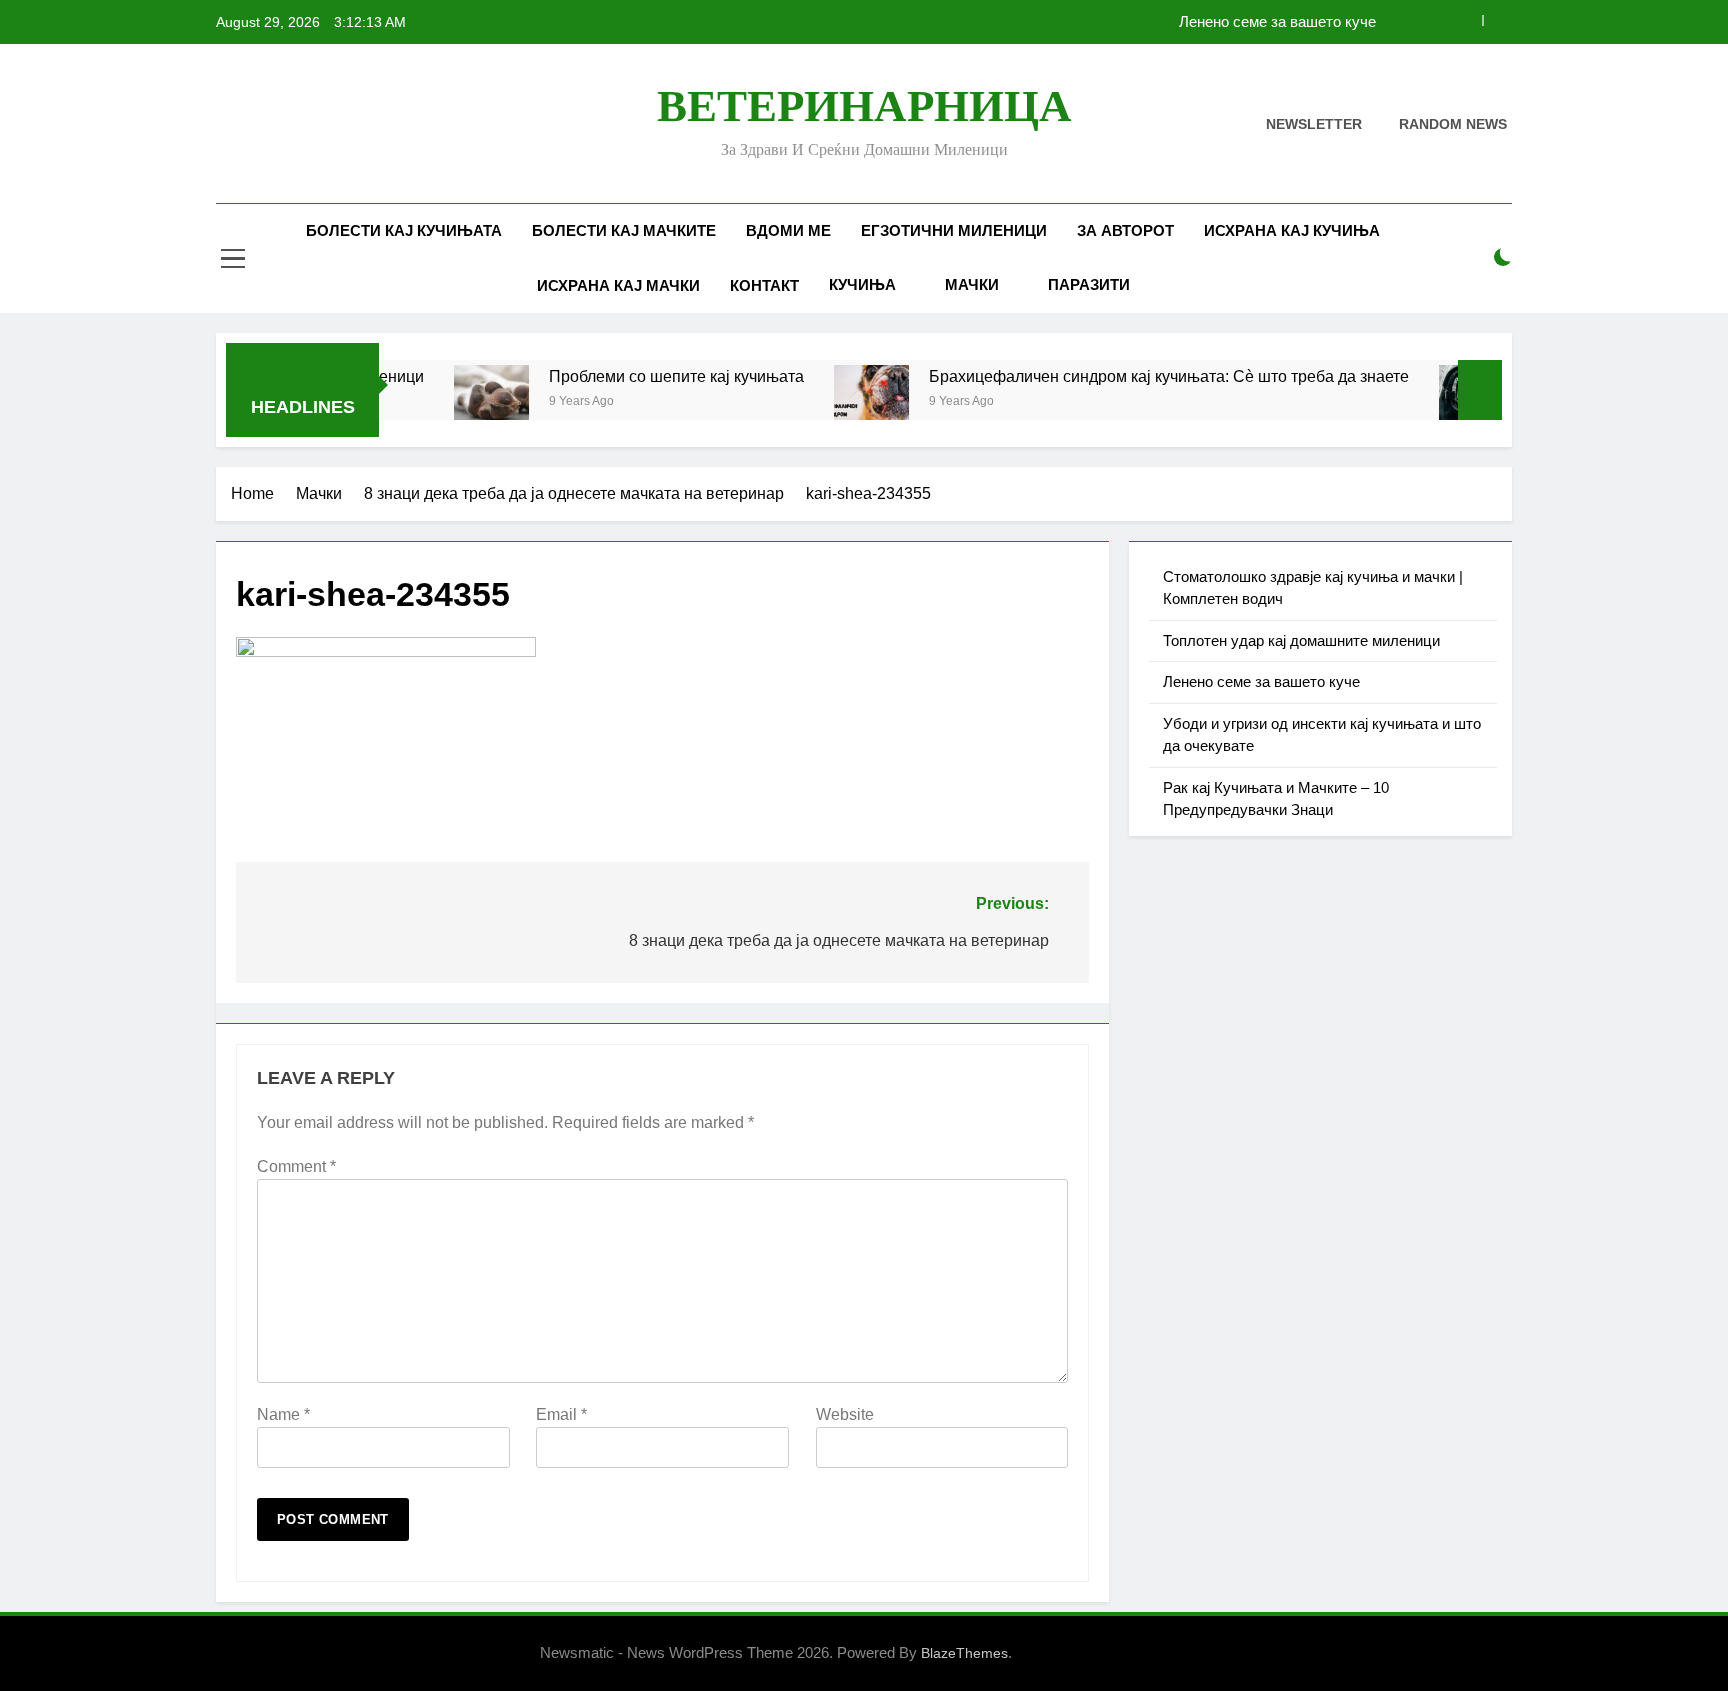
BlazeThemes (964, 1653)
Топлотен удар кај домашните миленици (1301, 640)
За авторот (1125, 230)
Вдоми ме (788, 230)
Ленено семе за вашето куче (1277, 22)
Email (561, 1414)
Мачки (972, 284)
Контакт (764, 285)
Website (845, 1414)
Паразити (1089, 284)
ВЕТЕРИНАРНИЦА (864, 106)
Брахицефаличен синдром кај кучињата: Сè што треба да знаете (1115, 376)
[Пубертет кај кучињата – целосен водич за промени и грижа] (1422, 402)
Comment (296, 1166)
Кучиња (862, 284)
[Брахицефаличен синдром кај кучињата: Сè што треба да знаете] (817, 402)
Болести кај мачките (624, 230)
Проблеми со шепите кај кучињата (622, 376)
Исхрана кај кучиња (1292, 230)
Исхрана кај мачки (618, 285)
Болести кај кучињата (404, 230)
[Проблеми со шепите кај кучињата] (437, 402)
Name (283, 1414)
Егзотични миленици (954, 230)
